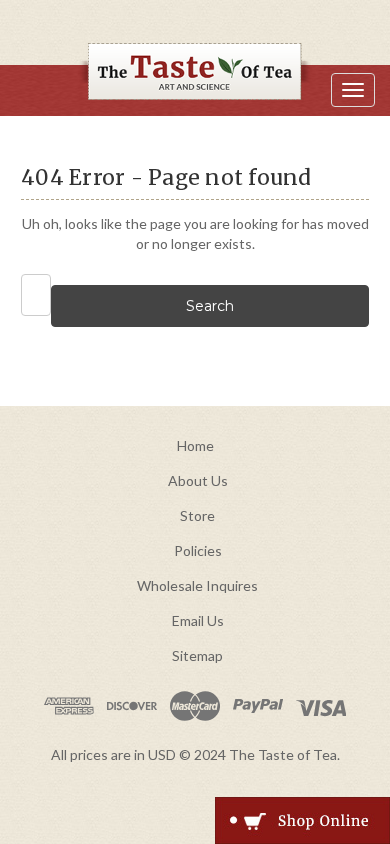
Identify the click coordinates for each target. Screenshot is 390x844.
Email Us (198, 620)
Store (197, 515)
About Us (198, 480)
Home (195, 445)
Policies (198, 550)
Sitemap (197, 655)
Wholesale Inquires (197, 585)
